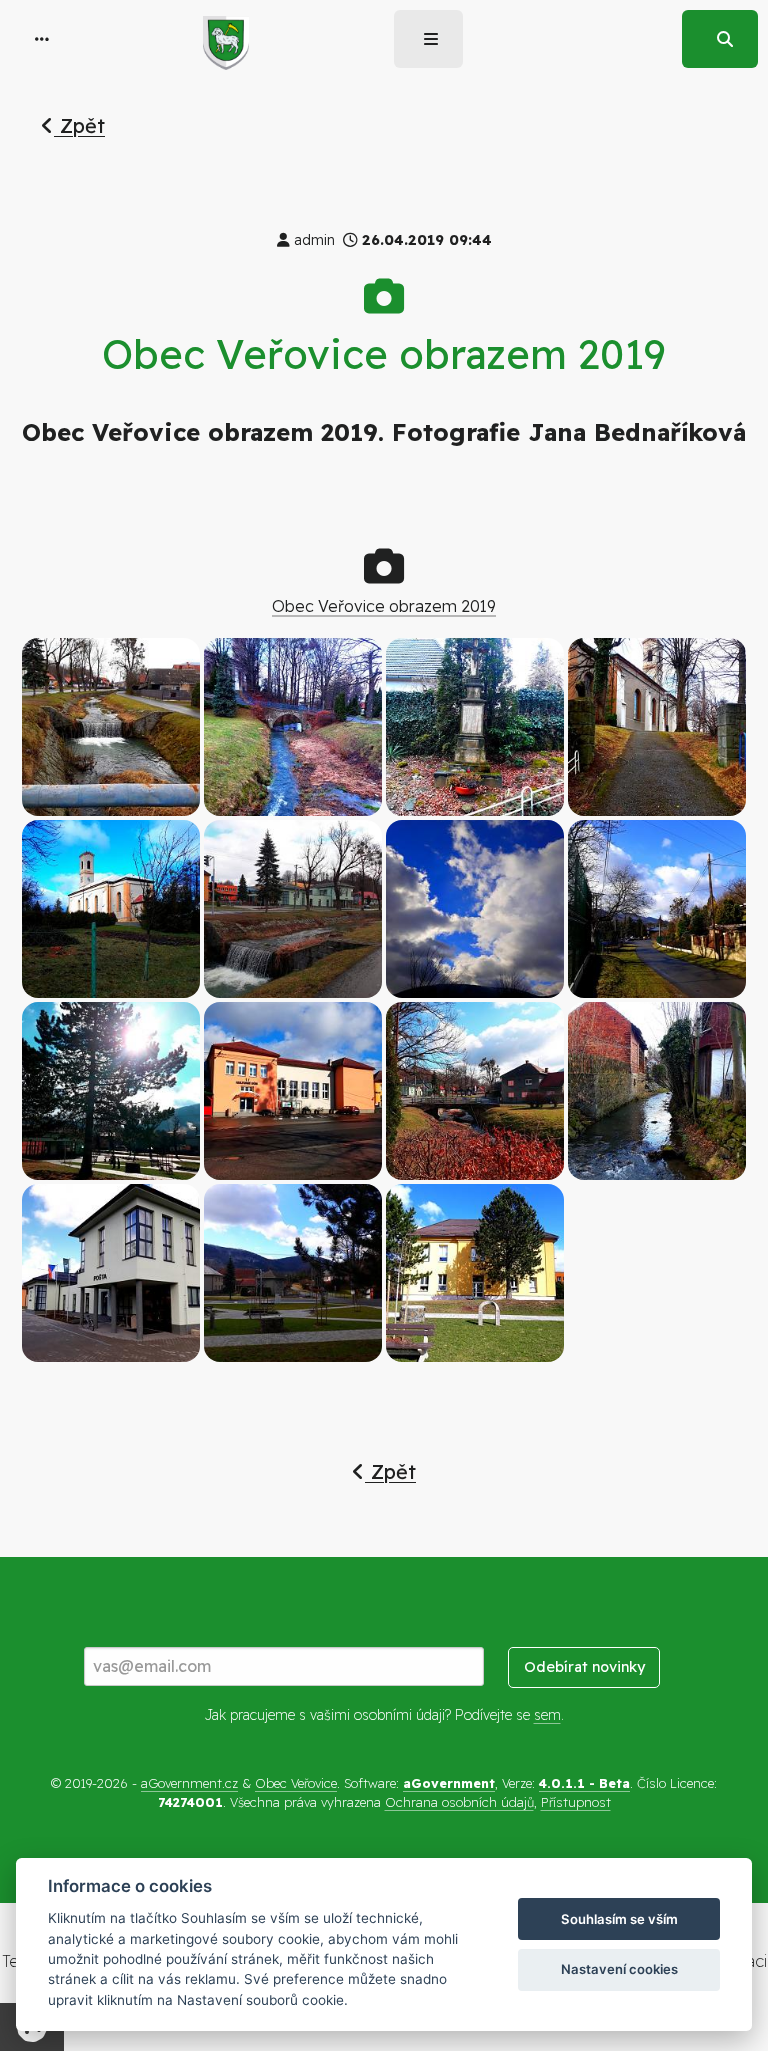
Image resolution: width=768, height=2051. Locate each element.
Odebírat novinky (584, 1667)
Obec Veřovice (296, 1783)
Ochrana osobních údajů (459, 1802)
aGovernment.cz (189, 1783)
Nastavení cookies (619, 1969)
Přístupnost (576, 1802)
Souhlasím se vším (619, 1919)
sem (547, 1715)
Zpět (79, 125)
